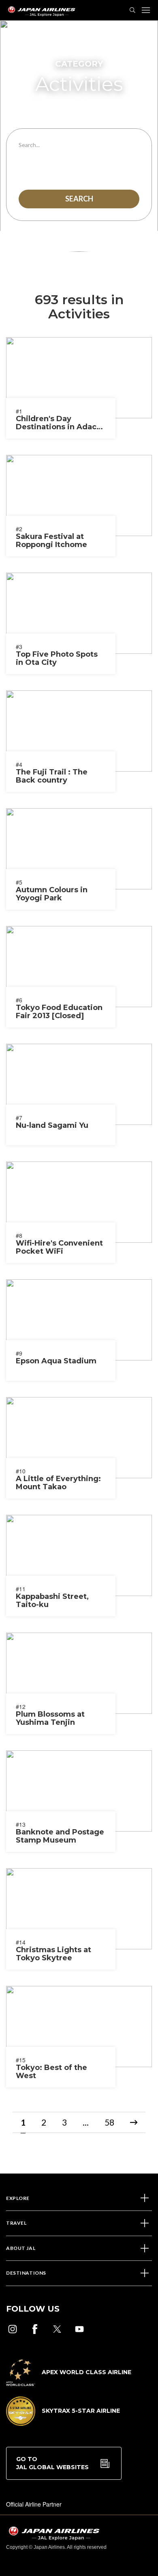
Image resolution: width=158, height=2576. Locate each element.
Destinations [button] (26, 2273)
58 (109, 2122)
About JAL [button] (21, 2248)
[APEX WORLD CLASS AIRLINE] (69, 2384)
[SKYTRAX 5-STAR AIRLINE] (63, 2423)
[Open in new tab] (13, 2329)
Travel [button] (16, 2223)
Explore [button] (18, 2198)
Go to (52, 2463)
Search (79, 199)
